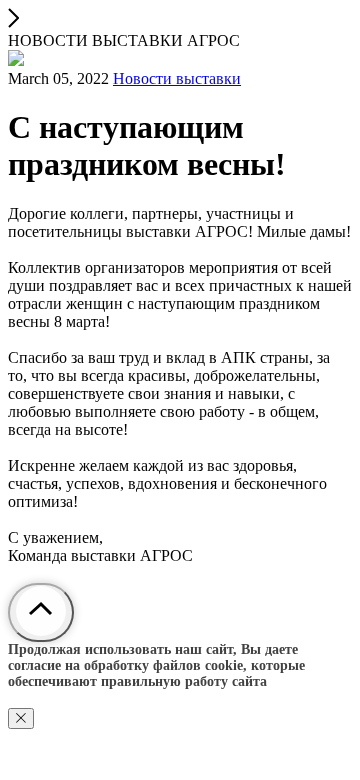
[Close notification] (21, 718)
